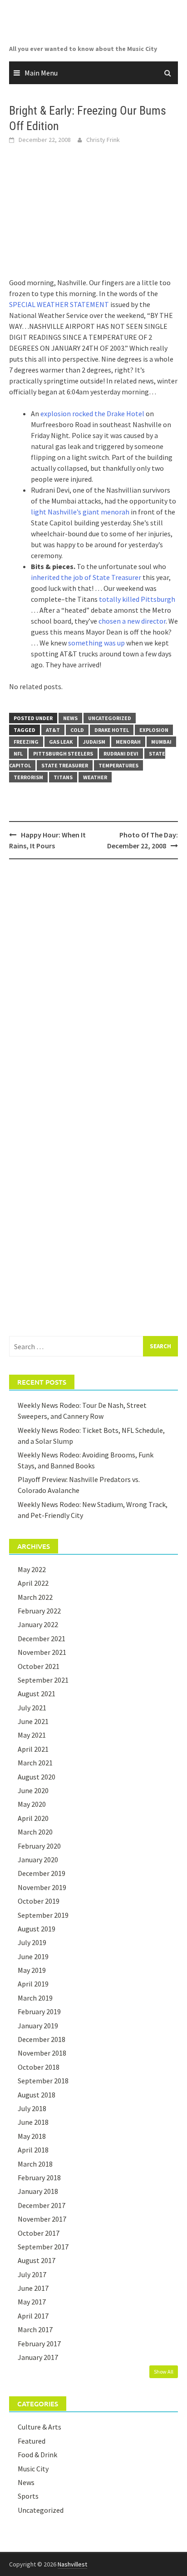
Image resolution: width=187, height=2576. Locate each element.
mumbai (161, 742)
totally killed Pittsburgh (137, 599)
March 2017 (35, 2329)
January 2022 (38, 1624)
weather (95, 777)
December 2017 (42, 2205)
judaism (94, 742)
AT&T (53, 730)
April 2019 (33, 1984)
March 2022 (35, 1597)
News (70, 718)
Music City (33, 2469)
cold (77, 730)
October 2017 (39, 2233)
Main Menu (41, 73)
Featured (32, 2441)
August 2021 (37, 1694)
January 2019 (38, 2026)
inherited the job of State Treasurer (86, 577)
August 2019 (37, 1929)
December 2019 (42, 1873)
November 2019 (42, 1887)
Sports (28, 2496)
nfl (18, 754)
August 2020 (37, 1777)
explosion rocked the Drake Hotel (92, 413)
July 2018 (32, 2108)
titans (63, 777)
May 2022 (32, 1569)
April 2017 (33, 2316)
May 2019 (32, 1970)
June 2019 (33, 1956)
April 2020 (33, 1818)
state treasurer (65, 765)
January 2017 (38, 2357)
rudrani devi (121, 754)
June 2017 (33, 2288)
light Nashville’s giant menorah (80, 512)
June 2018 (33, 2122)
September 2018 (43, 2081)
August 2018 (37, 2095)
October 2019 (39, 1901)
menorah (128, 742)
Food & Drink (37, 2455)
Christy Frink (103, 140)
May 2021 (32, 1735)
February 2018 (39, 2178)
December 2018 (42, 2039)
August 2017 (37, 2260)
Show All (164, 2372)
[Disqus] (93, 984)
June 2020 (33, 1790)
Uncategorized (110, 718)
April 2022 (33, 1583)
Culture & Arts (39, 2427)
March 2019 (35, 1998)
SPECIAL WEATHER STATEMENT (59, 304)
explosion (154, 730)
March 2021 (35, 1763)
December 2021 (42, 1638)
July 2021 (32, 1708)
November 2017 (42, 2219)
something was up (96, 643)
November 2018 (42, 2053)
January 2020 (38, 1860)
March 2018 (35, 2164)
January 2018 (38, 2191)
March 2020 (35, 1832)
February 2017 (39, 2344)
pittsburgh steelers (63, 754)
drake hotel (112, 730)
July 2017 (32, 2274)
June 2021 (33, 1721)
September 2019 (43, 1915)
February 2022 (39, 1611)
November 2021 (42, 1652)
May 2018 (32, 2136)
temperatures (118, 765)
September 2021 (43, 1680)
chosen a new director (132, 621)
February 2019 (39, 2011)
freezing (26, 742)
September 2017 (43, 2247)
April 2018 (33, 2150)
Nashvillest (72, 2564)
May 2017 (32, 2302)
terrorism (28, 777)
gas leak (61, 742)
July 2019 (32, 1942)
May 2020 (32, 1804)
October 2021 (39, 1666)
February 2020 (39, 1846)
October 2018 (39, 2067)
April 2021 (33, 1749)
